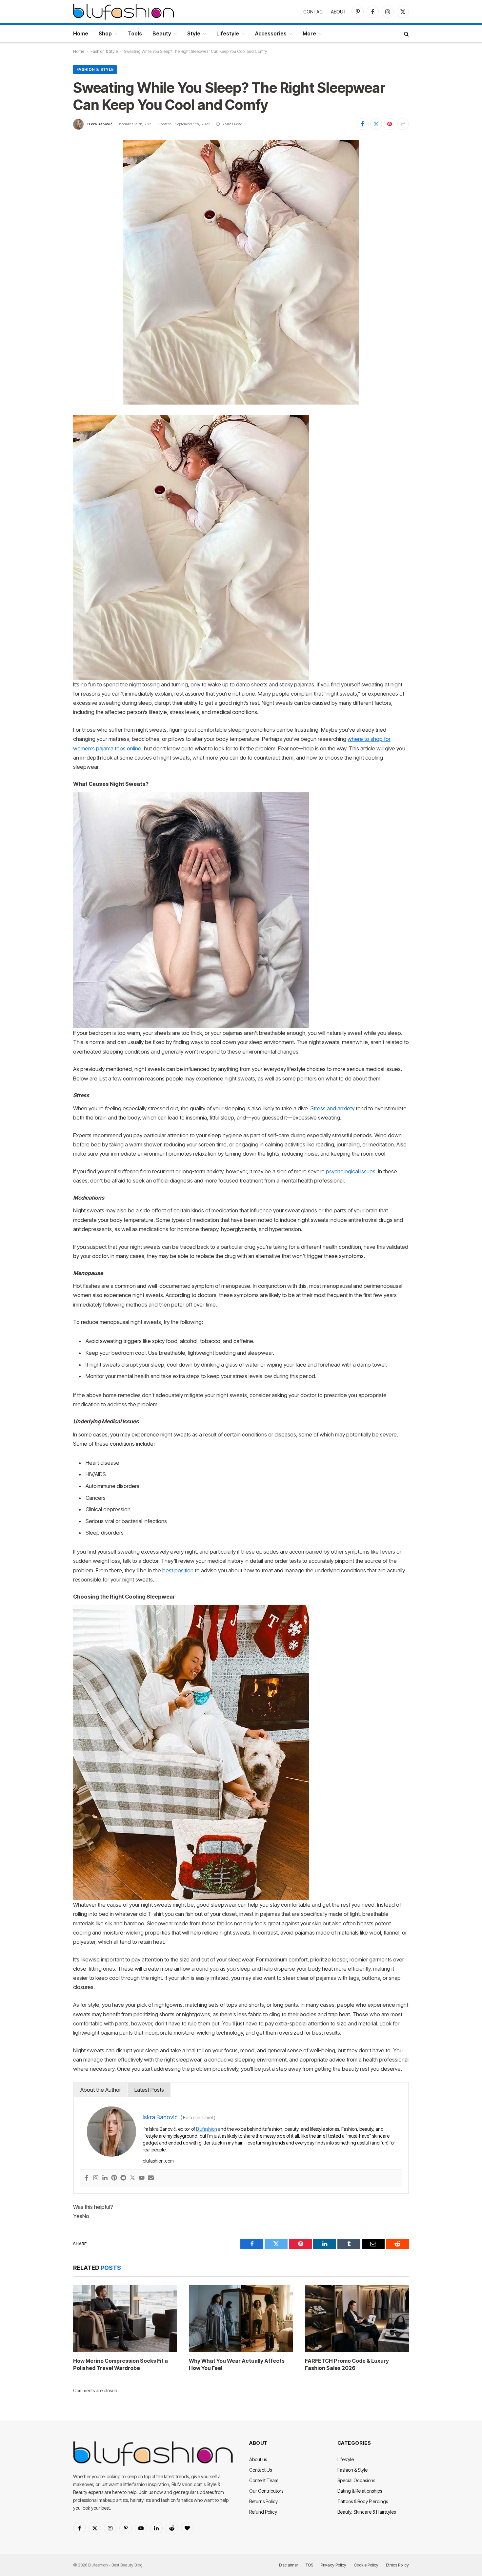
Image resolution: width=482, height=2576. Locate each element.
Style (194, 33)
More (309, 33)
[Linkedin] (105, 2178)
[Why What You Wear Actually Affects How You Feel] (241, 2319)
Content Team (264, 2480)
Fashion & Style (104, 51)
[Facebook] (87, 2178)
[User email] (151, 2178)
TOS (309, 2565)
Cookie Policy (366, 2565)
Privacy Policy (333, 2565)
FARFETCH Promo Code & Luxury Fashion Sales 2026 (347, 2364)
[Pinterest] (114, 2178)
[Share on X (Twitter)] (376, 124)
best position (178, 1570)
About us (258, 2459)
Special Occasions (356, 2480)
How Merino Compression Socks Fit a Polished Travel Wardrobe (120, 2364)
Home (81, 33)
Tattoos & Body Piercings (363, 2501)
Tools (135, 33)
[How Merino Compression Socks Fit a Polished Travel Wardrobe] (125, 2319)
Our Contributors (266, 2491)
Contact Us (261, 2470)
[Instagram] (96, 2178)
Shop (105, 33)
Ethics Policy (397, 2565)
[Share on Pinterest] (390, 124)
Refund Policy (263, 2512)
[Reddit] (123, 2178)
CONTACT (315, 12)
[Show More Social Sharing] (403, 124)
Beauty (162, 33)
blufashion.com (158, 2161)
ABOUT (339, 12)
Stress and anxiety (332, 1108)
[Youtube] (142, 2178)
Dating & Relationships (360, 2491)
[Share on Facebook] (363, 124)
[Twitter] (132, 2178)
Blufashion (207, 2129)
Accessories (271, 33)
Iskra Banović (100, 124)
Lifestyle (228, 33)
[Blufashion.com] (124, 11)
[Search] (406, 34)
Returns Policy (263, 2501)
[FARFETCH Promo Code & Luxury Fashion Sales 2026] (357, 2319)
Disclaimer (289, 2565)
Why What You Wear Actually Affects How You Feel (237, 2364)
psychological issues (351, 1171)
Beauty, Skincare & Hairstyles (367, 2512)
